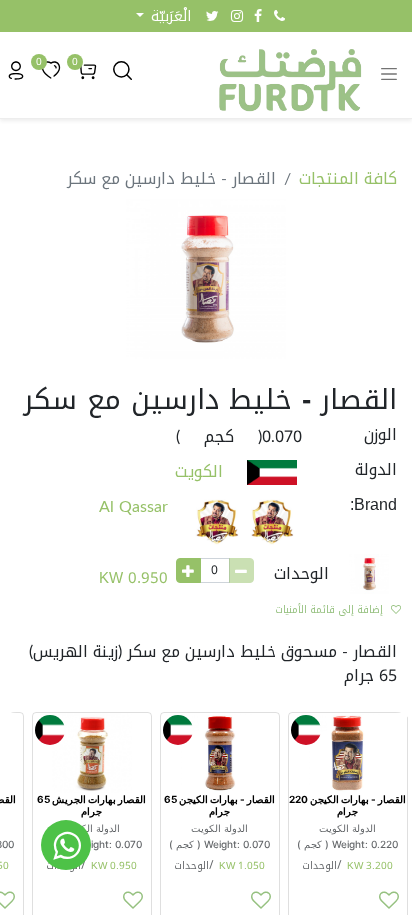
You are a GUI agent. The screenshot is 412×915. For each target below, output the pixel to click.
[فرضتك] (66, 845)
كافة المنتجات (348, 178)
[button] (163, 16)
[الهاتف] (279, 16)
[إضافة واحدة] (188, 570)
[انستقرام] (237, 16)
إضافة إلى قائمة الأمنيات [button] (329, 609)
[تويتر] (212, 16)
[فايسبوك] (258, 16)
